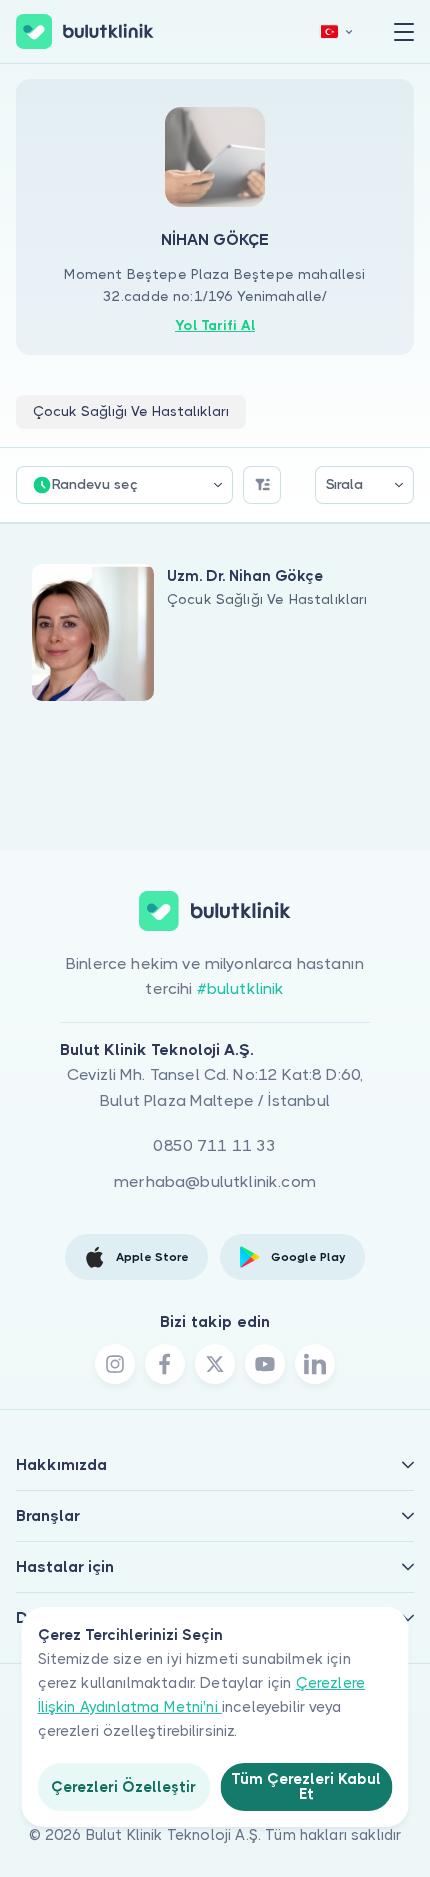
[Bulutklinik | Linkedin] (315, 1364)
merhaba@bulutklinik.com (215, 1181)
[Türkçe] (337, 31)
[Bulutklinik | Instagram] (115, 1364)
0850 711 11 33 (214, 1145)
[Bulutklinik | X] (215, 1364)
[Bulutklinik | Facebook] (165, 1364)
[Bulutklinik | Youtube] (265, 1364)
